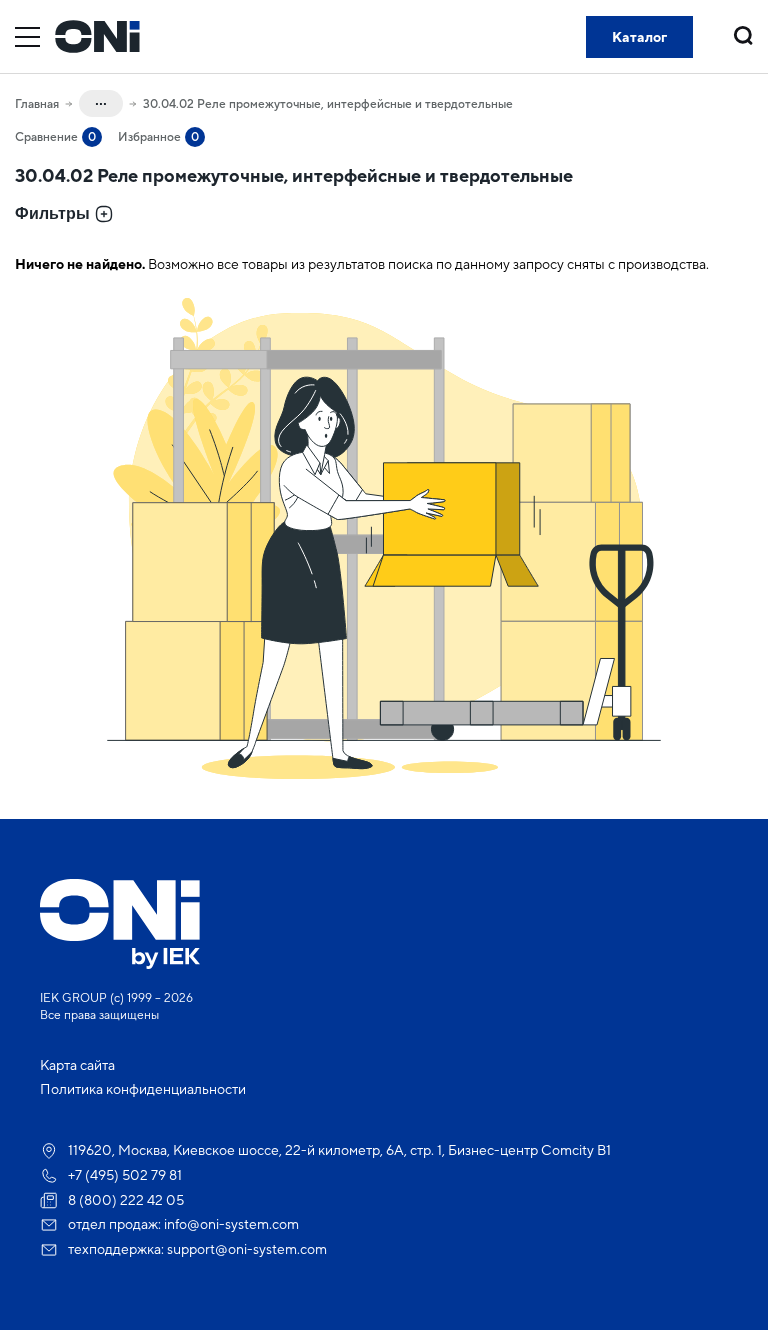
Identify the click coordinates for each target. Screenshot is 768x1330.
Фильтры (52, 213)
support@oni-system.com (247, 1249)
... (101, 100)
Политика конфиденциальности (143, 1089)
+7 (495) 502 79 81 (125, 1175)
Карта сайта (77, 1065)
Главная (37, 104)
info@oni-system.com (231, 1224)
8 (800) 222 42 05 (126, 1200)
